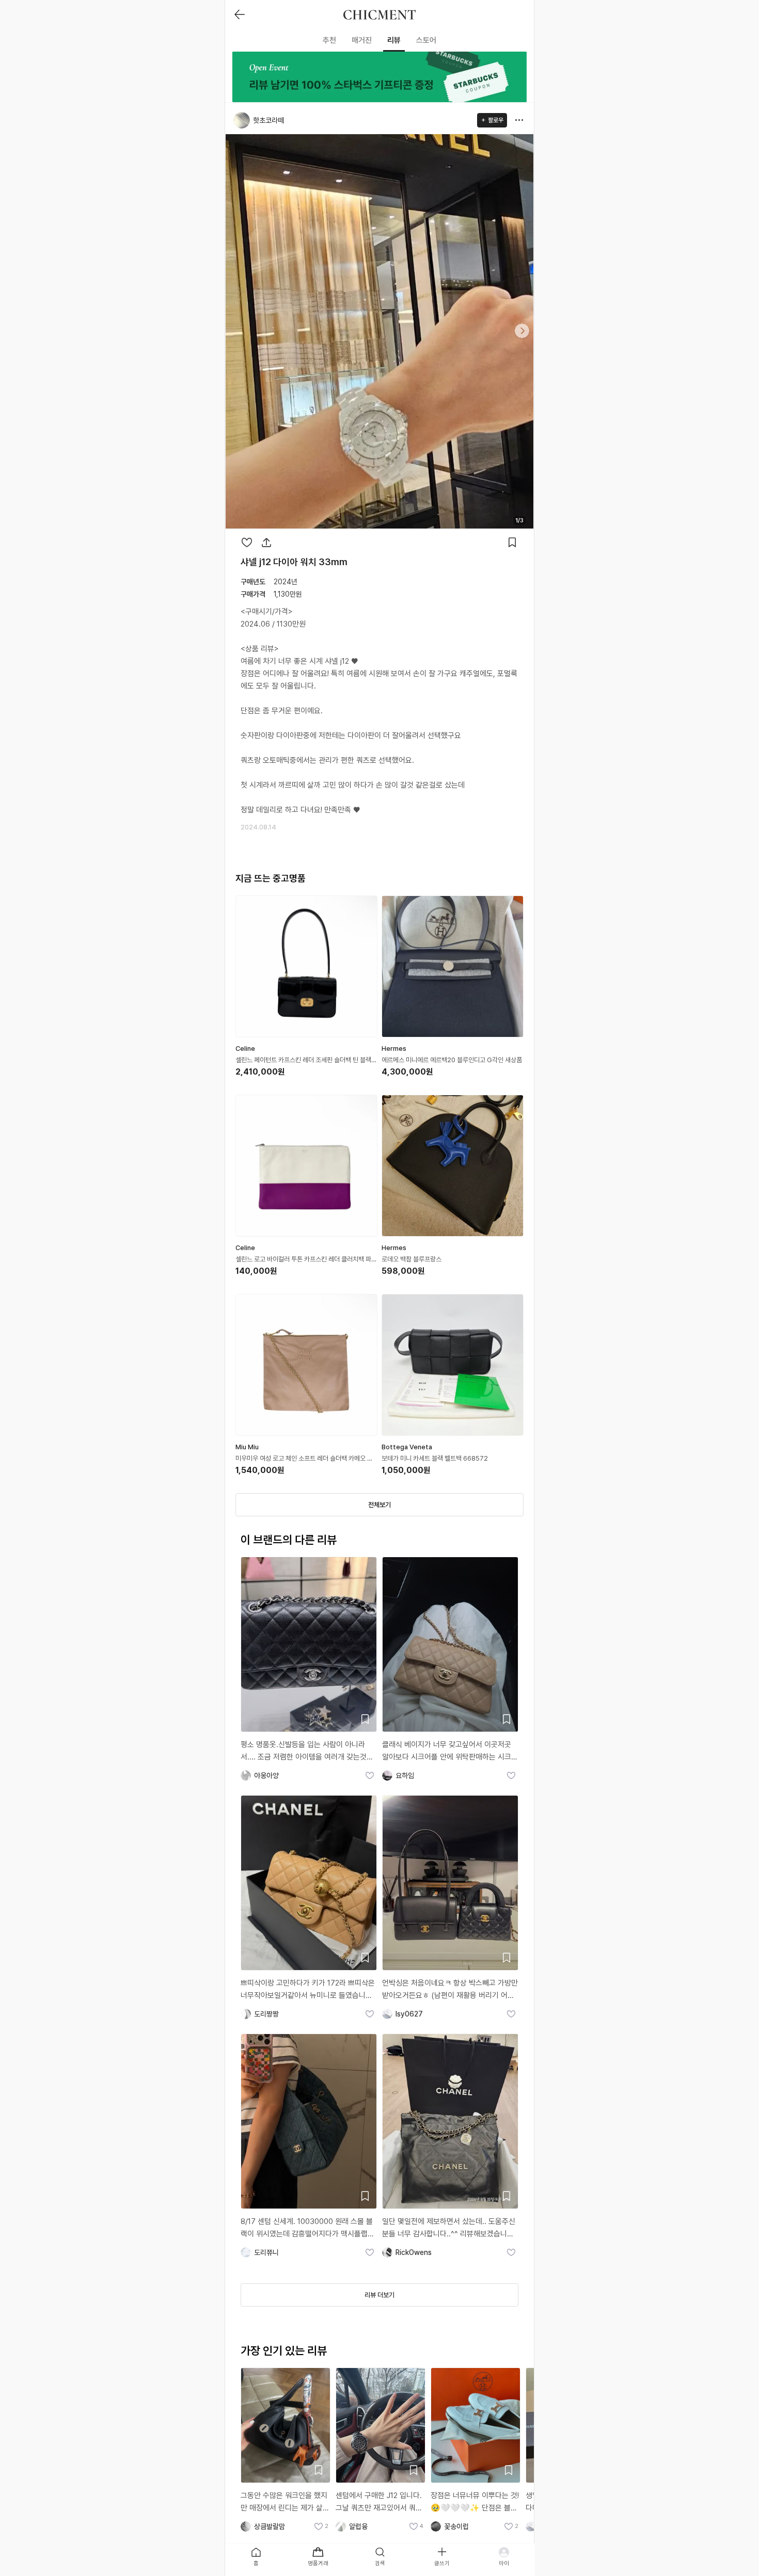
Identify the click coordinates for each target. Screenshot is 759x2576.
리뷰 (394, 40)
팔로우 (496, 120)
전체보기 (379, 1505)
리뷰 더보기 (379, 2295)
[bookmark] (512, 542)
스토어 (426, 40)
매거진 (362, 40)
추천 (329, 40)
